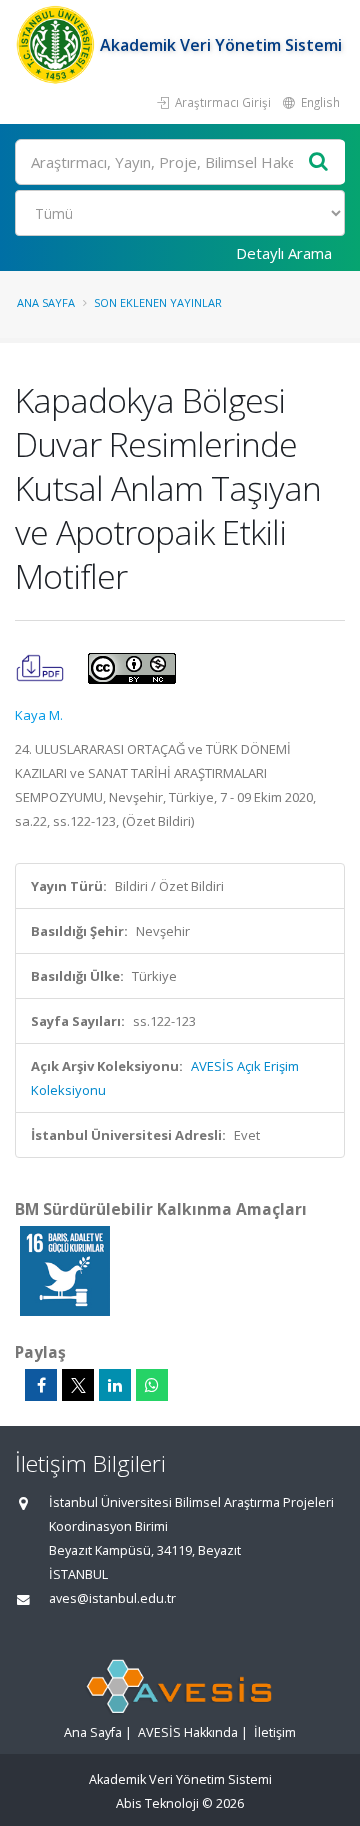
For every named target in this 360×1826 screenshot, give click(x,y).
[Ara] (319, 162)
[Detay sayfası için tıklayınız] (65, 1270)
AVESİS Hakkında (188, 1732)
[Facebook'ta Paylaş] (41, 1385)
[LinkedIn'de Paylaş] (115, 1385)
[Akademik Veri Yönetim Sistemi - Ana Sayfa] (57, 45)
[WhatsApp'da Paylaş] (152, 1385)
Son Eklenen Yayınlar (158, 302)
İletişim (275, 1732)
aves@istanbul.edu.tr (112, 1598)
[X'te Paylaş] (78, 1385)
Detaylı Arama (284, 253)
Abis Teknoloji (157, 1803)
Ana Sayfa (46, 302)
